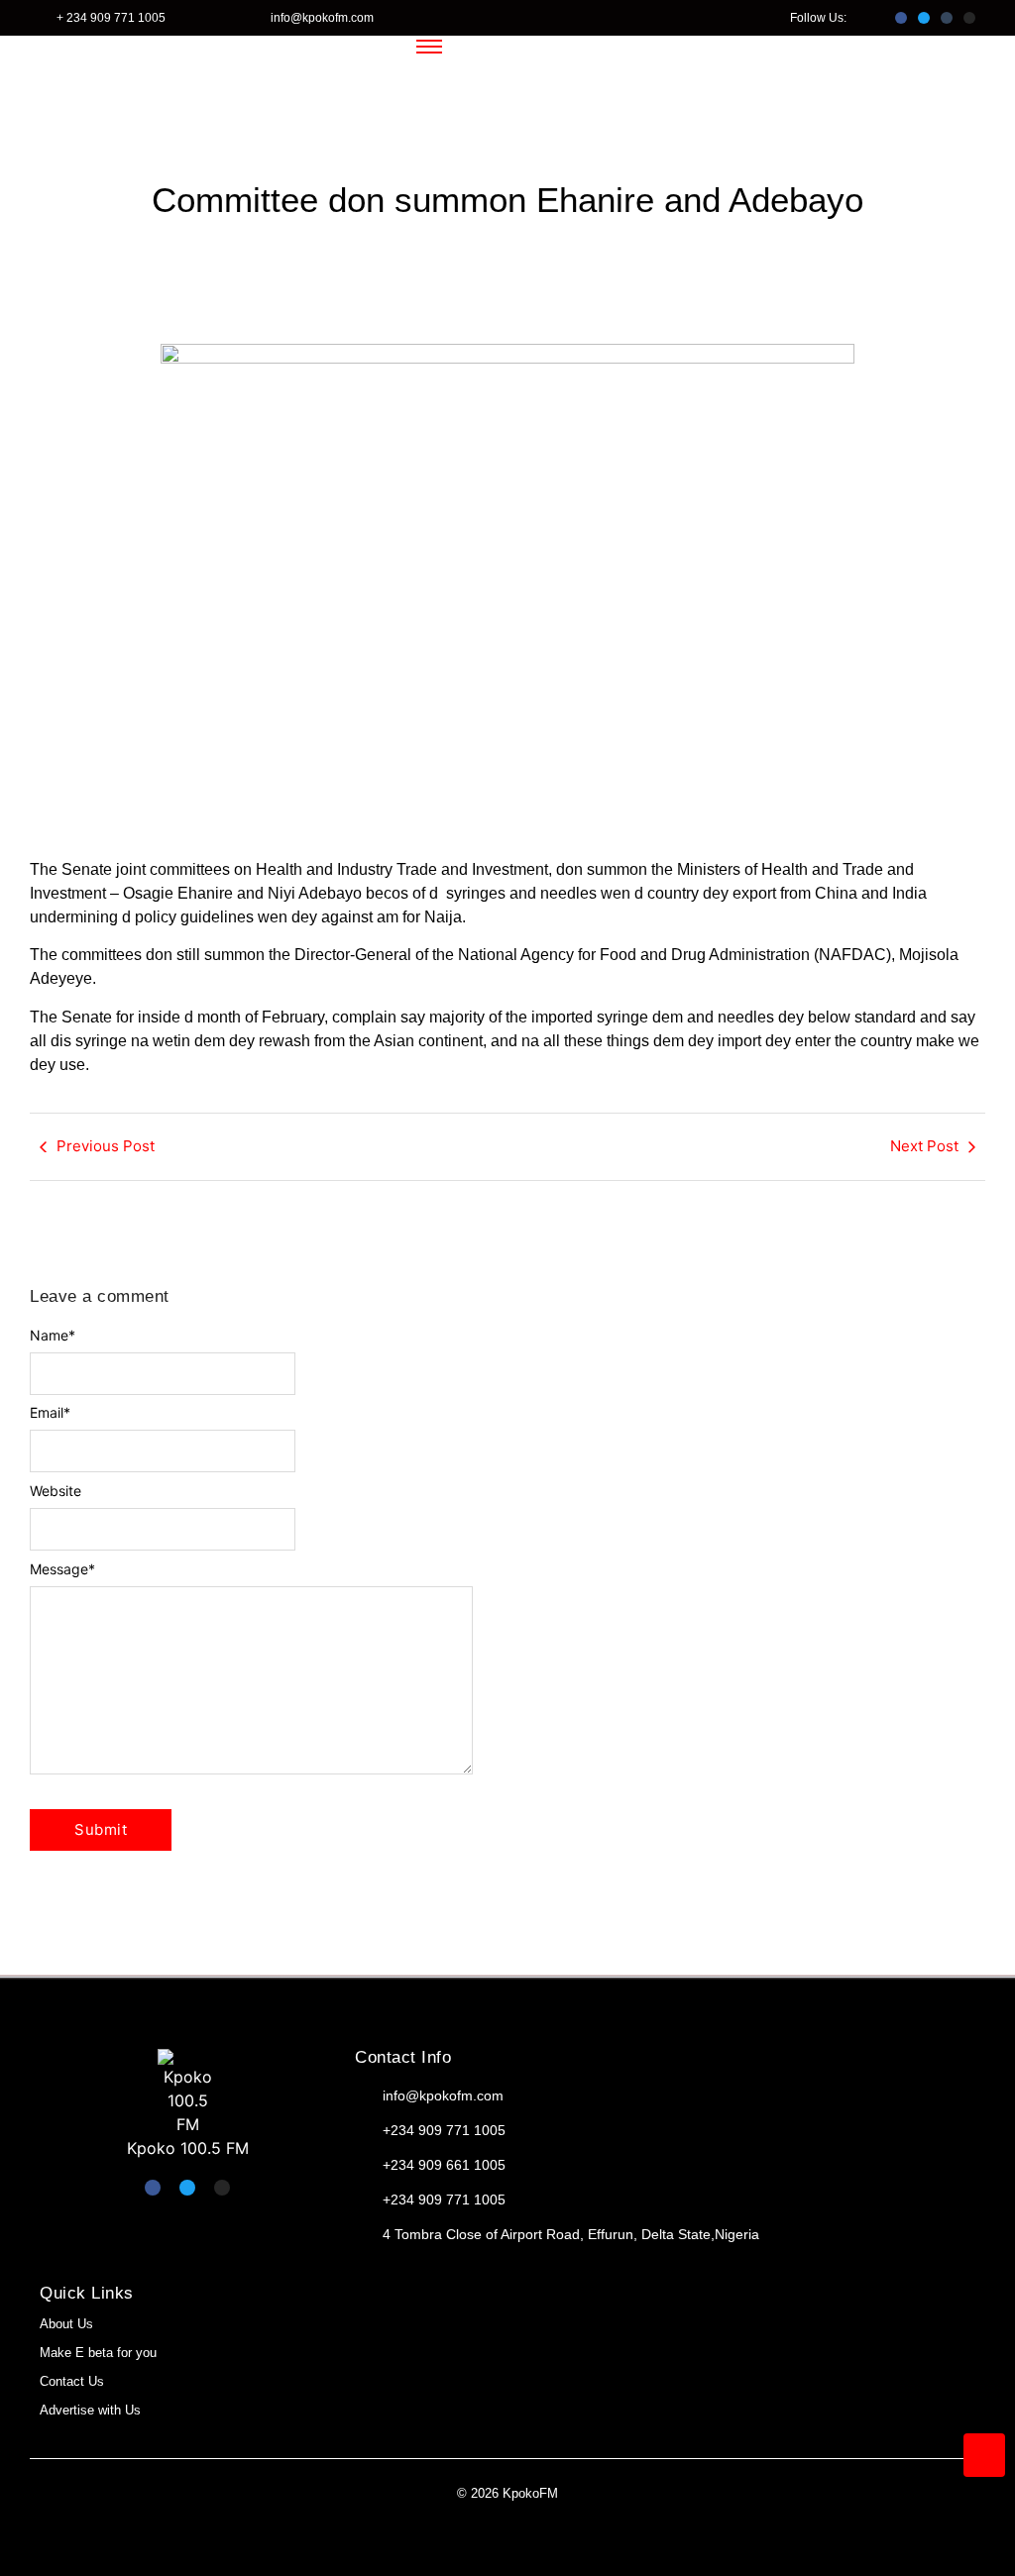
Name (53, 1336)
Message (62, 1569)
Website (56, 1491)
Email (50, 1413)
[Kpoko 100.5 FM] (187, 2093)
